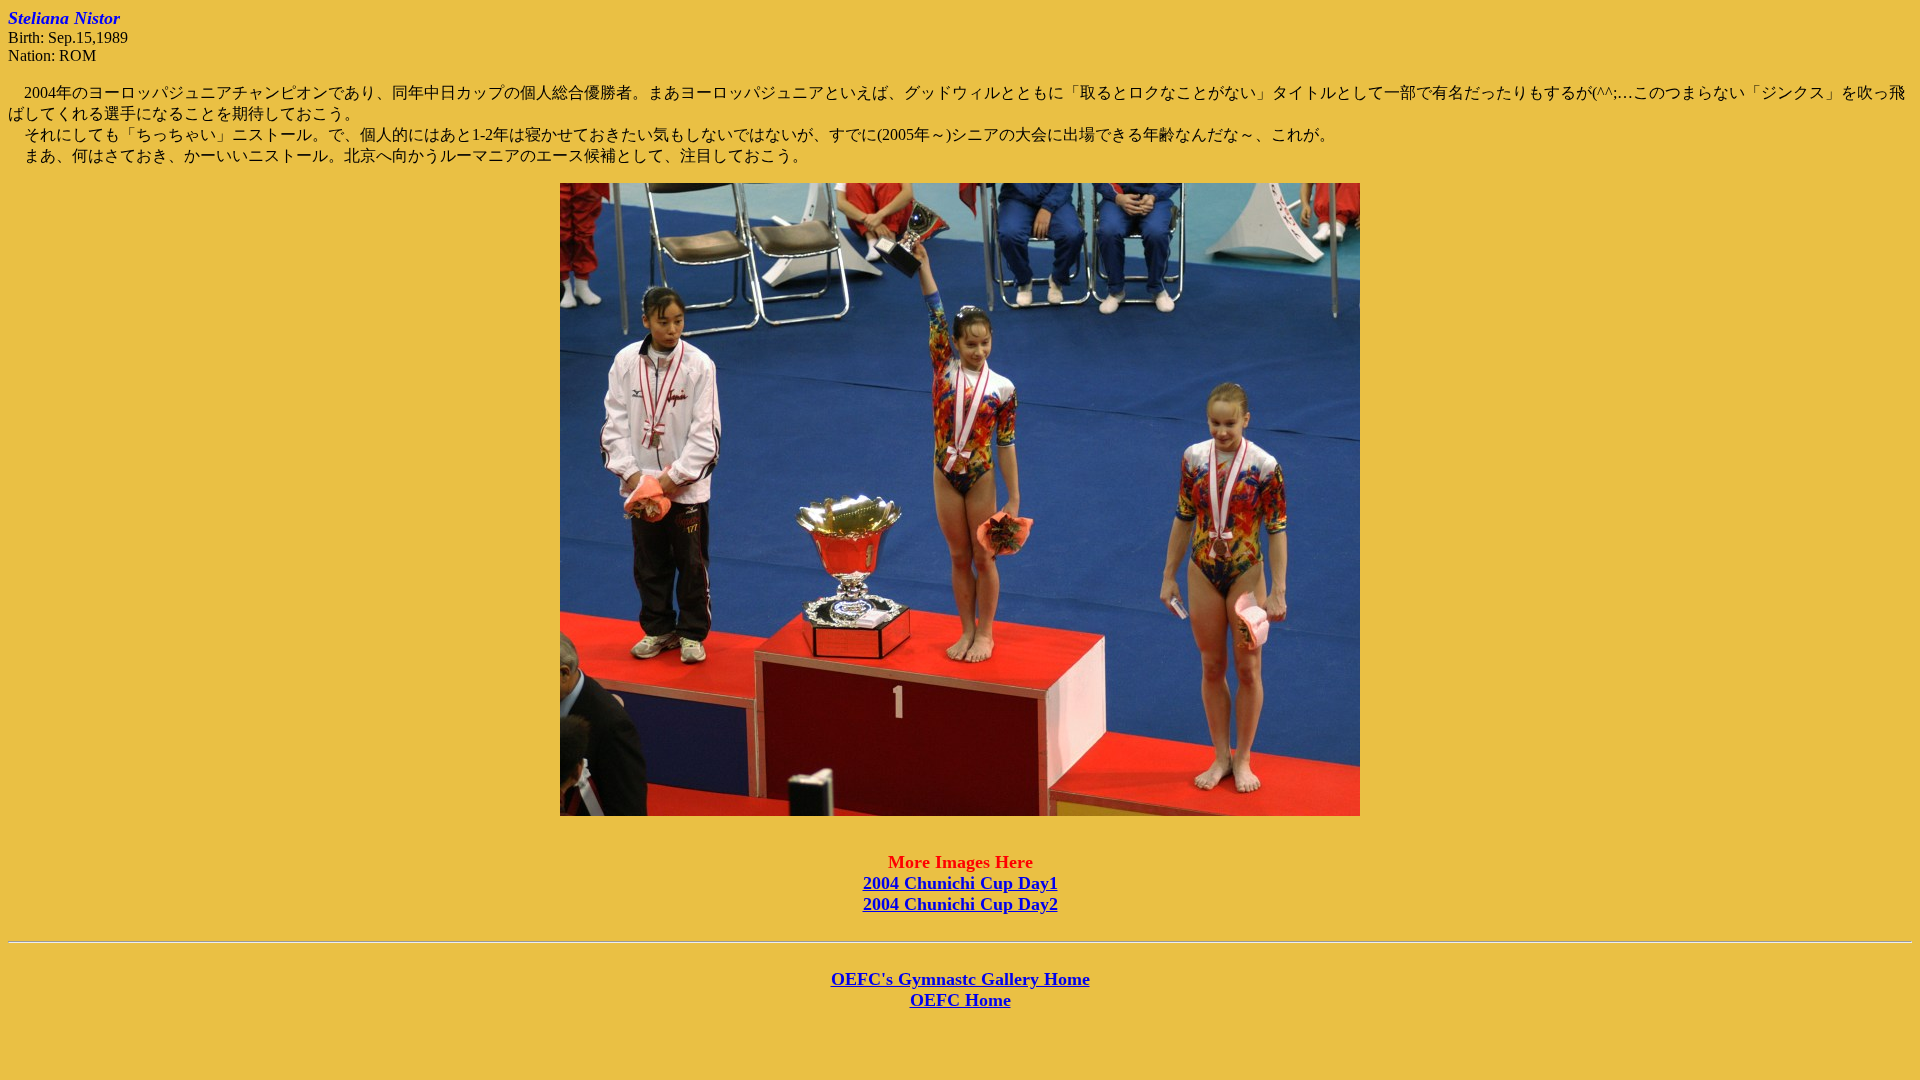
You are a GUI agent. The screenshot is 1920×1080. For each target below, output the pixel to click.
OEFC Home (960, 1000)
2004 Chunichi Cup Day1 (960, 883)
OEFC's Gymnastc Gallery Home (960, 979)
